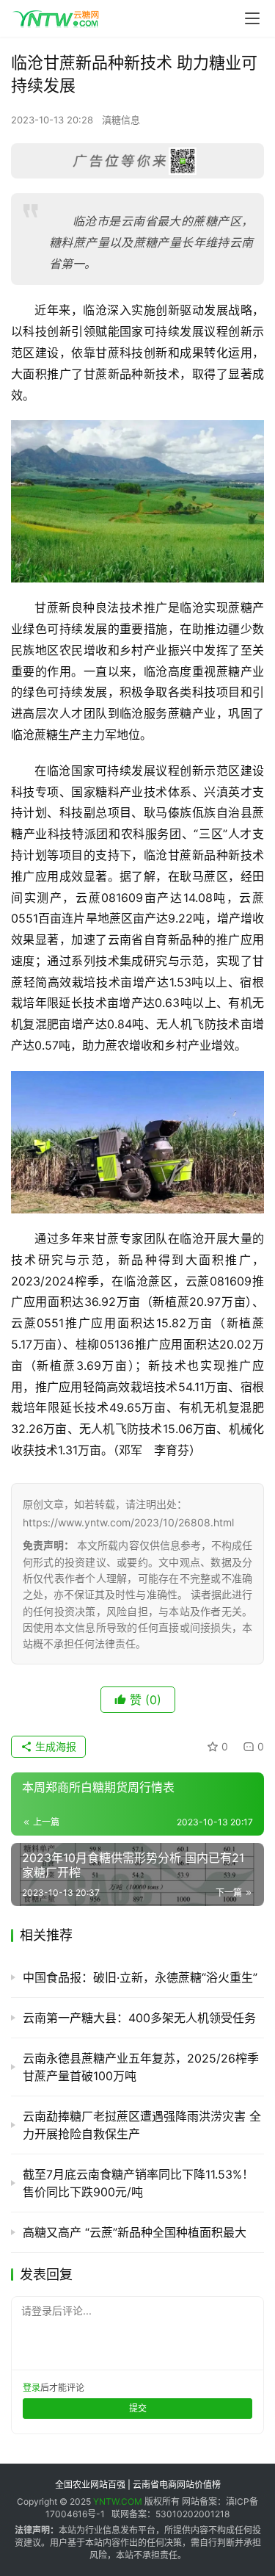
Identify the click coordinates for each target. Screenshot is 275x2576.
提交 (138, 2408)
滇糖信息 (121, 120)
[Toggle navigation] (252, 18)
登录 (32, 2388)
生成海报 (54, 1746)
